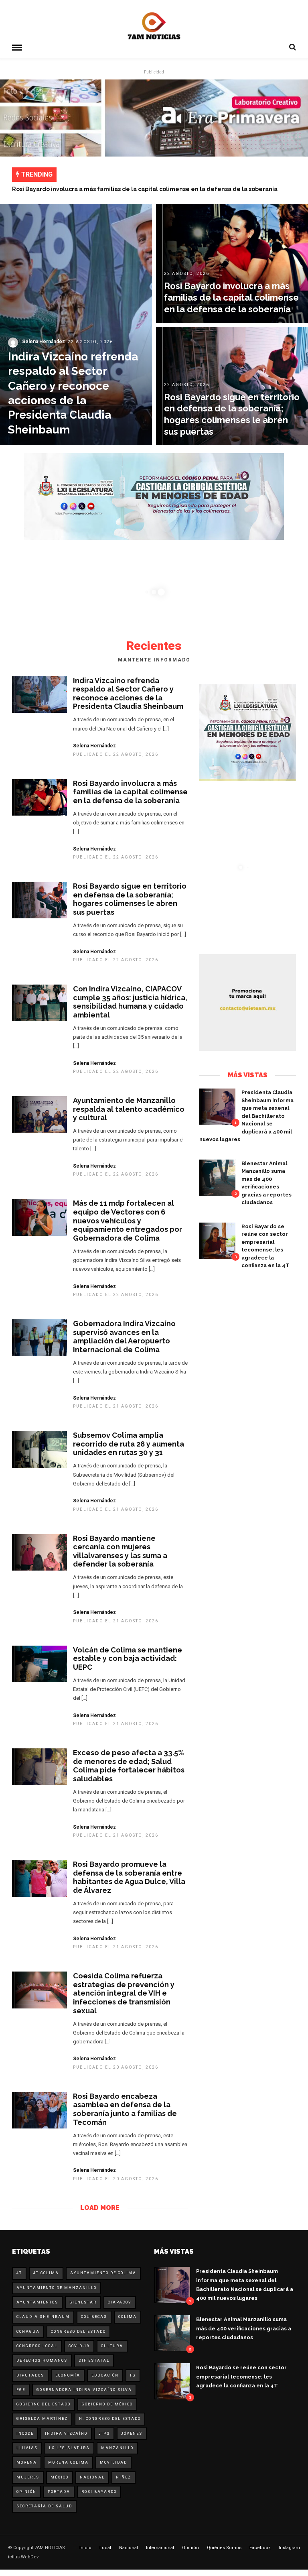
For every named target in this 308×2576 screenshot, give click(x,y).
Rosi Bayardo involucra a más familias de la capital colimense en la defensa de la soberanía (145, 189)
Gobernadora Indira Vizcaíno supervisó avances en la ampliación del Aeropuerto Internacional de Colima (124, 1337)
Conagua (28, 2332)
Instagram (289, 2548)
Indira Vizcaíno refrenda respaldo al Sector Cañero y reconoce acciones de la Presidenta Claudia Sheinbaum (128, 694)
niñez (124, 2477)
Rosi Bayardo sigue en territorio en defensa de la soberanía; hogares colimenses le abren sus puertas (130, 899)
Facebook (260, 2548)
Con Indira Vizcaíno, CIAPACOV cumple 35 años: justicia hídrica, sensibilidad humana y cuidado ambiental (130, 1002)
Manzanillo (117, 2448)
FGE (21, 2390)
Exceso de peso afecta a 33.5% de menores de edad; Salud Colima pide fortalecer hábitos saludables (129, 1766)
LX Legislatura (69, 2448)
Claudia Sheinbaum (43, 2317)
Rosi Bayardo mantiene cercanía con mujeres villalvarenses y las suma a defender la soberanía (120, 1551)
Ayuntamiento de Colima (103, 2273)
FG (133, 2375)
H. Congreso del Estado (110, 2419)
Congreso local (37, 2346)
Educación (105, 2375)
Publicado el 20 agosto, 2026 (116, 2067)
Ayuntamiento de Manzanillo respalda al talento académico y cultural (129, 1109)
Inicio (85, 2548)
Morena (27, 2462)
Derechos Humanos (42, 2360)
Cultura (112, 2346)
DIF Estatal (94, 2360)
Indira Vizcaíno (66, 2434)
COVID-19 (79, 2346)
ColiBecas (94, 2317)
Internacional (160, 2548)
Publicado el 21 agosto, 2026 (116, 1406)
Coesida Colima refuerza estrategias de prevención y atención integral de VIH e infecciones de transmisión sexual (124, 1993)
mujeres (28, 2477)
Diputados (30, 2375)
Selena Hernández (94, 746)
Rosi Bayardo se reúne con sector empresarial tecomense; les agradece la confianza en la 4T (241, 2376)
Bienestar (83, 2302)
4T (19, 2273)
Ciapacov (120, 2302)
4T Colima (46, 2273)
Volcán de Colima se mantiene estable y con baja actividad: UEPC (128, 1658)
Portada (59, 2492)
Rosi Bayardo (99, 2492)
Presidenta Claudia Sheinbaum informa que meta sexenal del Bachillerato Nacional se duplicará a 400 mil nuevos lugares (246, 1116)
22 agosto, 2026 (90, 342)
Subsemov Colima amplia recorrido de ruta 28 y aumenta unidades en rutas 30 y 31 (129, 1444)
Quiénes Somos (224, 2548)
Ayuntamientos (37, 2302)
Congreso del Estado (78, 2332)
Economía (68, 2375)
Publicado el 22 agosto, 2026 (116, 754)
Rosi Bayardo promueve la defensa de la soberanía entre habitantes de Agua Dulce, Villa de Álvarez (129, 1877)
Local (105, 2548)
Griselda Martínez (42, 2419)
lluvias (27, 2448)
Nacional (92, 2477)
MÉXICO (60, 2477)
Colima (128, 2317)
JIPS (104, 2434)
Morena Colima (68, 2462)
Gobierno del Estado (44, 2404)
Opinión (26, 2492)
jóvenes (132, 2434)
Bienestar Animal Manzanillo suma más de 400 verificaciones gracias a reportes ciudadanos (244, 2328)
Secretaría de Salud (44, 2506)
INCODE (25, 2434)
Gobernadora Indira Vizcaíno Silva (84, 2390)
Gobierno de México (107, 2404)
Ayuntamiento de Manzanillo (57, 2288)
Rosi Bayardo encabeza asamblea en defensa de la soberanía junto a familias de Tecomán (125, 2109)
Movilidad (113, 2462)
